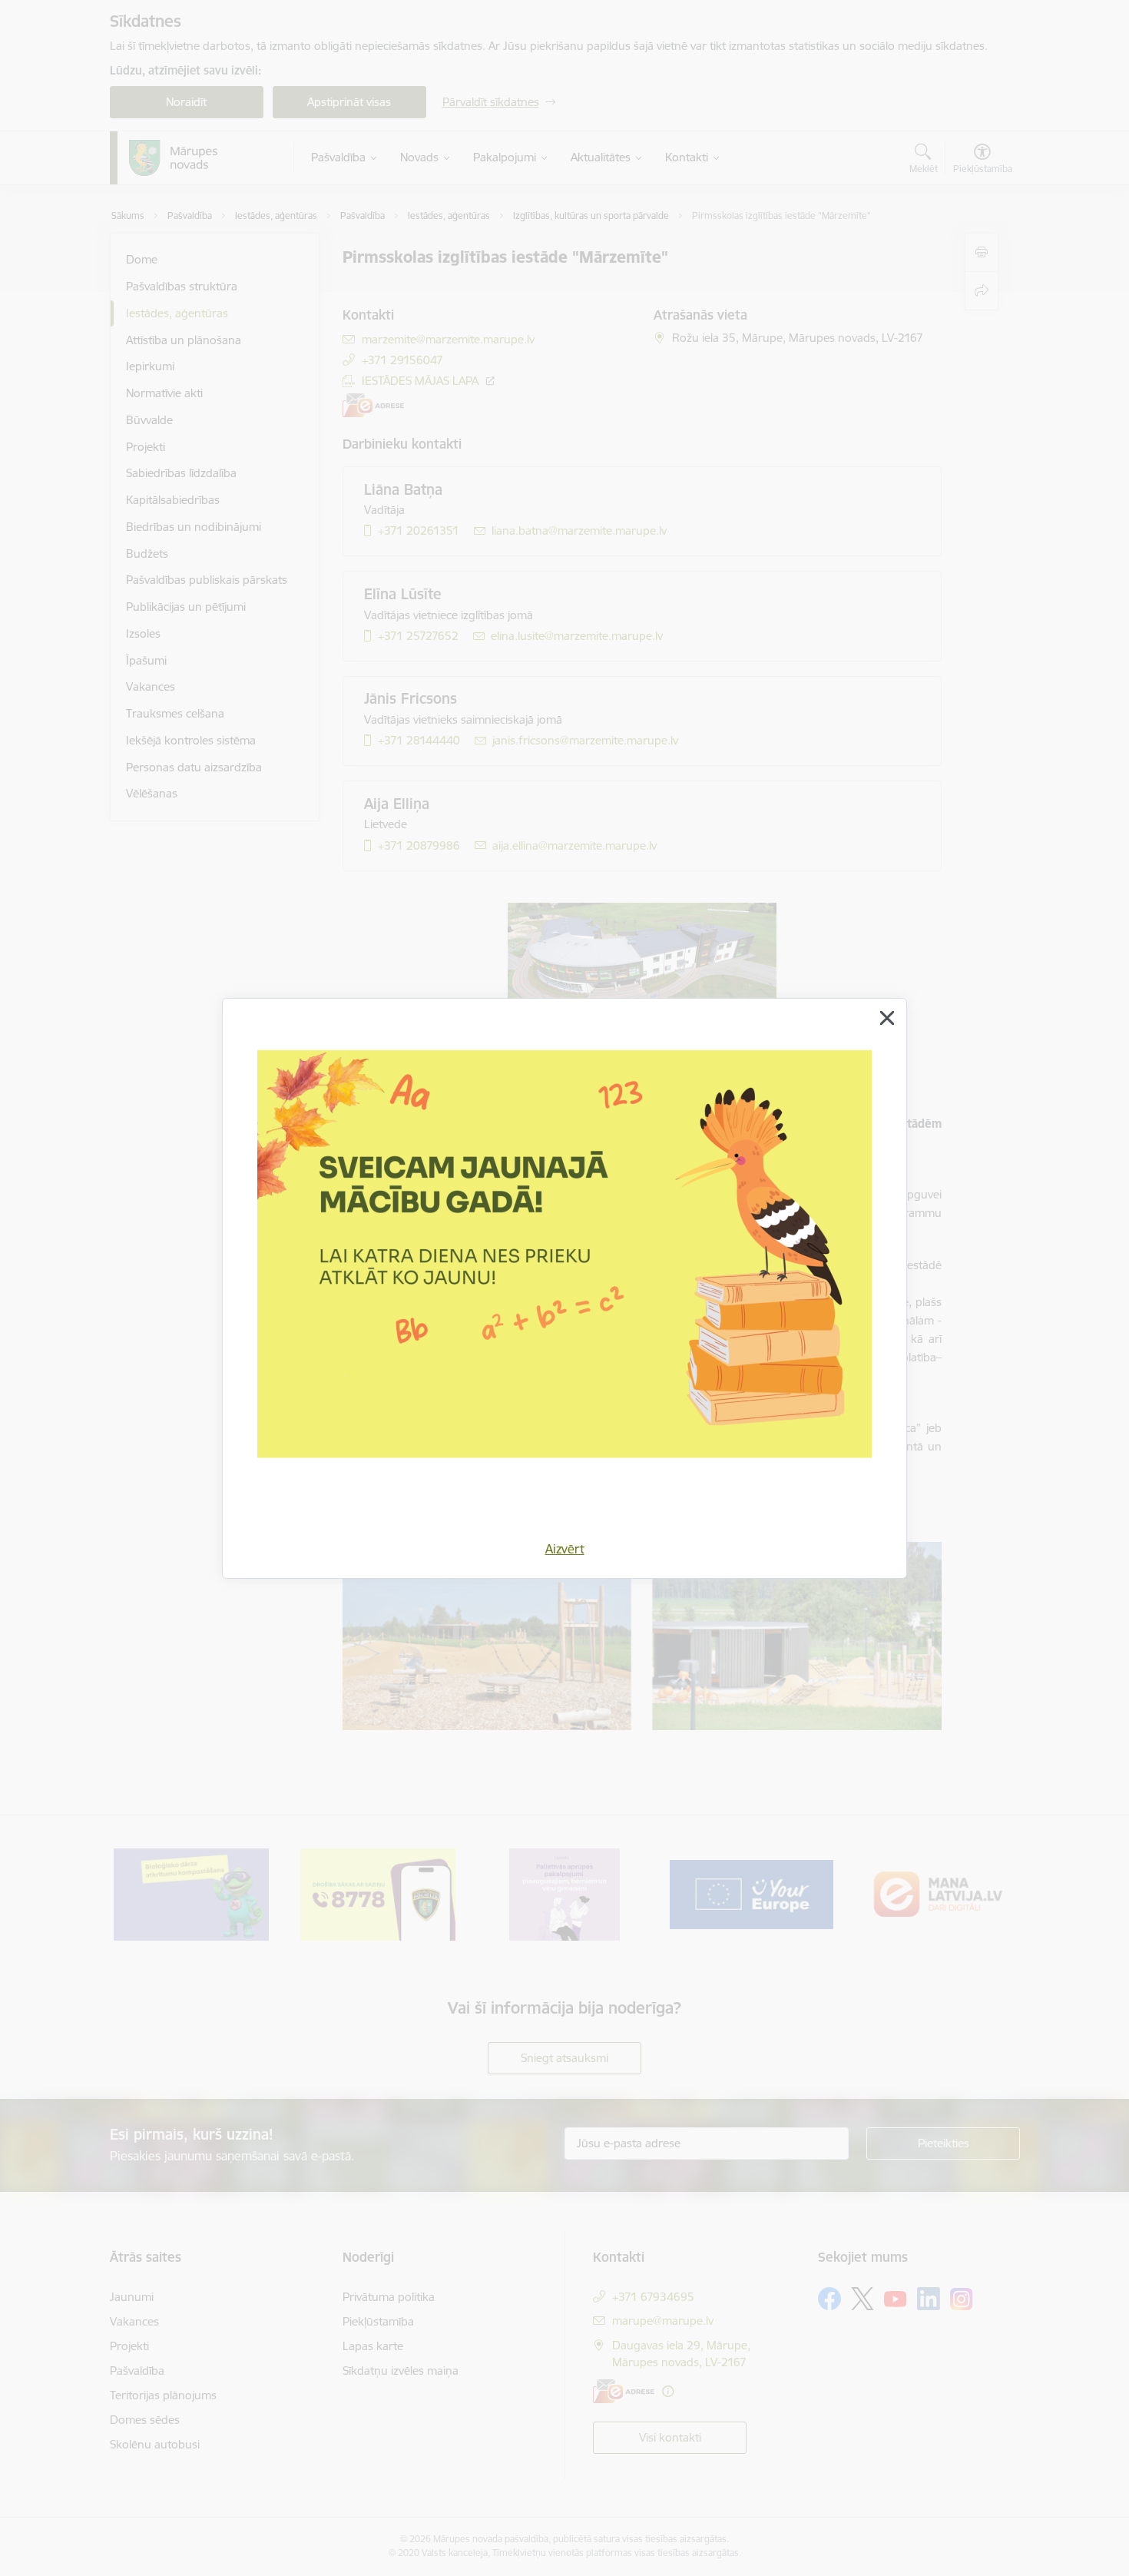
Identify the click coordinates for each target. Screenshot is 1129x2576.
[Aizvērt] (887, 1018)
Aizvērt (565, 1549)
